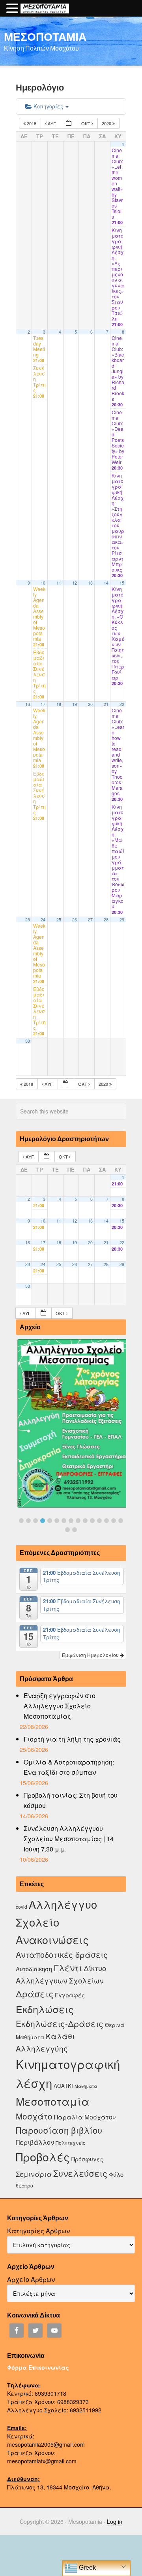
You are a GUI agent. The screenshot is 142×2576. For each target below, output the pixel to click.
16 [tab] (67, 1530)
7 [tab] (64, 1521)
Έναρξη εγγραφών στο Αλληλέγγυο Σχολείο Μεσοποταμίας (60, 1706)
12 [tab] (99, 1521)
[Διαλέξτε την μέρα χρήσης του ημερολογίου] (69, 124)
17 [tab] (75, 1530)
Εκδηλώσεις (45, 2009)
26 (75, 920)
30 (28, 1041)
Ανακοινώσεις (52, 1939)
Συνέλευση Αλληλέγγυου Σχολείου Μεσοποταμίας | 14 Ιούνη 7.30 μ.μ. (69, 1839)
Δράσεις (35, 1994)
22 (122, 704)
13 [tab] (106, 1521)
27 (90, 920)
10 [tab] (85, 1521)
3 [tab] (35, 1521)
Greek (87, 2568)
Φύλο (116, 2174)
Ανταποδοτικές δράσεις (62, 1954)
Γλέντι (68, 1967)
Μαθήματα (86, 2086)
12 (75, 583)
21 (106, 704)
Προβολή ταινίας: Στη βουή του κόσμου (71, 1800)
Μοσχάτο (34, 2116)
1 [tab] (21, 1521)
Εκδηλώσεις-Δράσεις (60, 2023)
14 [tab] (114, 1521)
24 (43, 920)
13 (90, 583)
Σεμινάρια (34, 2174)
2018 (32, 123)
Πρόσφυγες (87, 2159)
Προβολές (43, 2156)
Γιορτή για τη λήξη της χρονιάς (72, 1739)
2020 (107, 123)
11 (59, 583)
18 (59, 704)
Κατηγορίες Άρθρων (38, 2231)
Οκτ (86, 123)
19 (75, 704)
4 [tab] (43, 1521)
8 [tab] (71, 1521)
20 (90, 704)
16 (28, 704)
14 (106, 583)
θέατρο (24, 2185)
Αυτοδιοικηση (34, 1969)
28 (106, 920)
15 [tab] (121, 1521)
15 (122, 583)
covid (21, 1907)
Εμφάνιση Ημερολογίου (91, 1655)
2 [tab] (28, 1521)
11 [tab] (92, 1521)
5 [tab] (50, 1521)
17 (43, 704)
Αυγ (52, 123)
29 (122, 920)
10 (43, 583)
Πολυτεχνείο (71, 2143)
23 (28, 920)
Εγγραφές (70, 1995)
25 (59, 920)
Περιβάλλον (35, 2142)
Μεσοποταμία (53, 2101)
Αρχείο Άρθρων (31, 2279)
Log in (115, 2521)
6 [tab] (57, 1521)
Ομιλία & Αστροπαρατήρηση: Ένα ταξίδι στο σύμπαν (69, 1767)
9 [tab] (78, 1521)
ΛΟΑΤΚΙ (63, 2086)
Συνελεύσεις (80, 2173)
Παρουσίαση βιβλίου (59, 2130)
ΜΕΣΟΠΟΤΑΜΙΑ (45, 36)
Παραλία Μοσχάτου (85, 2117)
